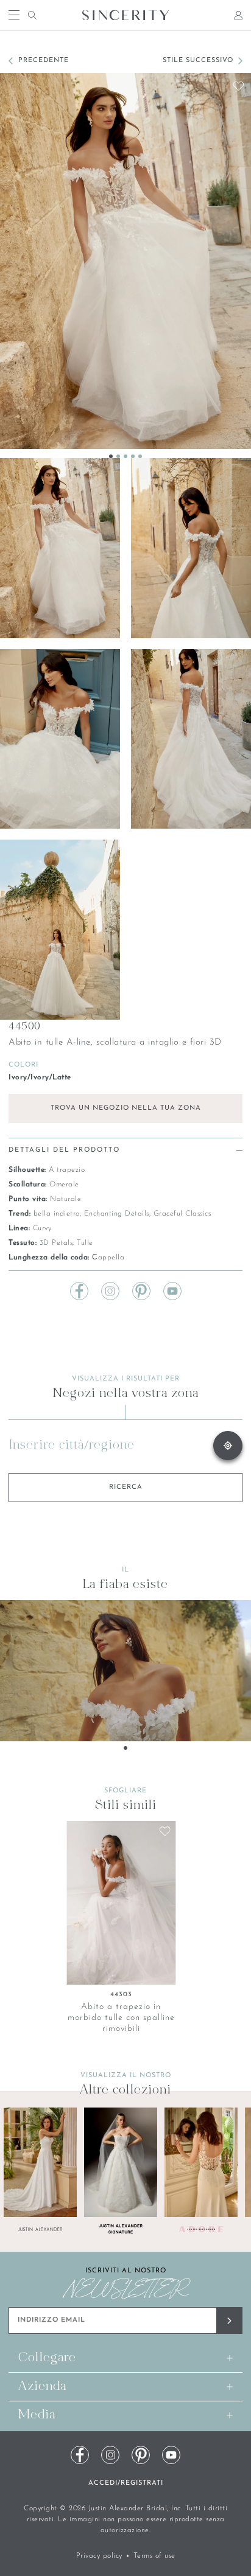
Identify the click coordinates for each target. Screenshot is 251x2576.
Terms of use (154, 2556)
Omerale (64, 1185)
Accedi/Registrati (126, 2483)
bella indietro (57, 1214)
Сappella (108, 1258)
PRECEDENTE (44, 61)
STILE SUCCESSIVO (198, 61)
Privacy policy (99, 2556)
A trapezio (67, 1170)
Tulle (85, 1243)
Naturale (65, 1199)
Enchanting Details (117, 1214)
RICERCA (126, 1487)
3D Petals (56, 1243)
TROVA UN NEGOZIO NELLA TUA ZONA (126, 1108)
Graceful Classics (182, 1214)
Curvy (42, 1228)
